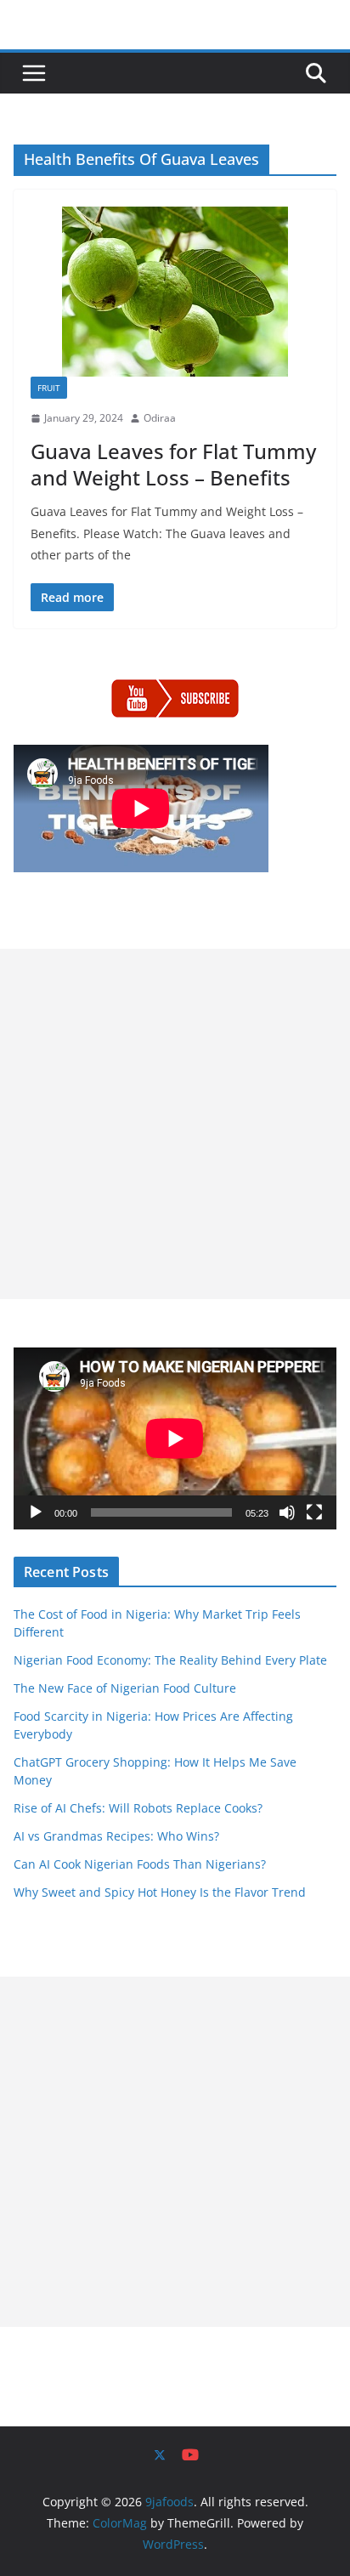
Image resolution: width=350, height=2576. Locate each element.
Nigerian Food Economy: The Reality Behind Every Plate (170, 1660)
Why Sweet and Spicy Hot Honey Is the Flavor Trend (160, 1892)
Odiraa (160, 418)
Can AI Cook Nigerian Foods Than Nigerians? (140, 1864)
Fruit (49, 388)
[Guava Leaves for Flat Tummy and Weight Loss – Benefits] (175, 292)
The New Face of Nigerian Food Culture (125, 1688)
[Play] (36, 1512)
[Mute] (287, 1512)
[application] (175, 1438)
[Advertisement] (175, 1124)
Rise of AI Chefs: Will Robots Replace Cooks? (138, 1808)
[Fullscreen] (314, 1512)
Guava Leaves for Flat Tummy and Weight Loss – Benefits (173, 464)
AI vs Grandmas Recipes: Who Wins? (116, 1836)
